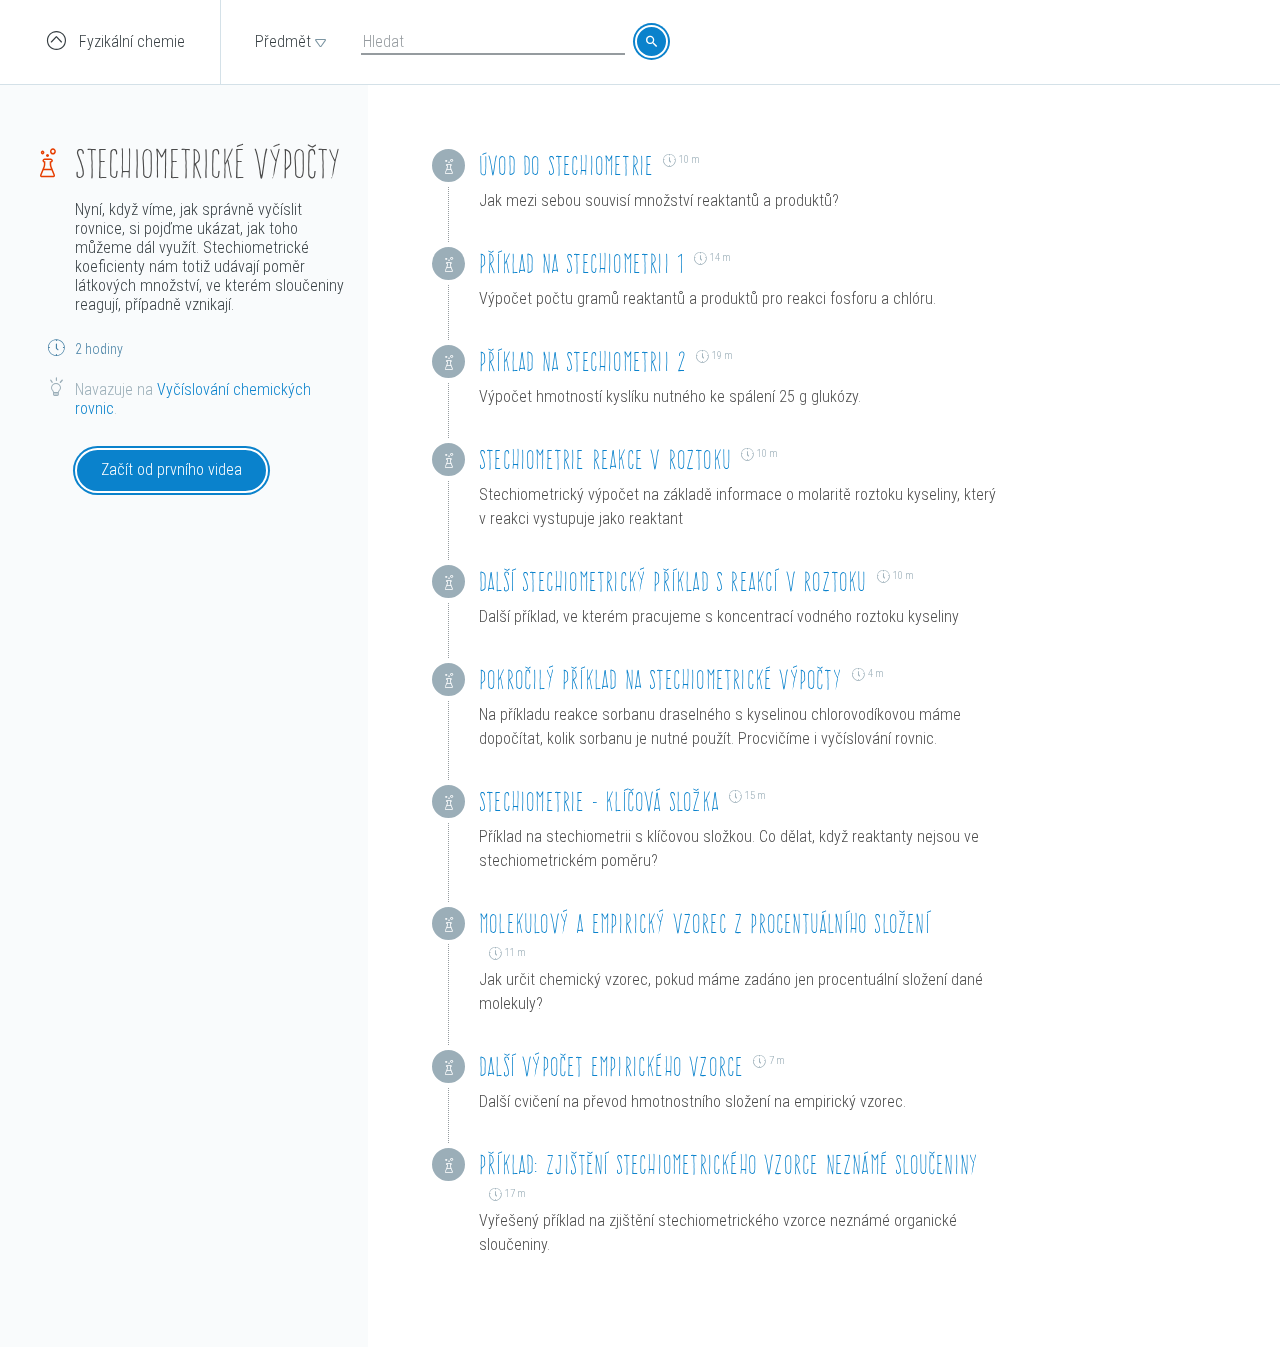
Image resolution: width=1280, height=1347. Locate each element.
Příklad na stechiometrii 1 (581, 263)
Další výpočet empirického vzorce (611, 1066)
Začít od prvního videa (171, 469)
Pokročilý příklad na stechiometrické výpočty (660, 679)
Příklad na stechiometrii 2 (582, 361)
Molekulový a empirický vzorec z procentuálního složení (704, 923)
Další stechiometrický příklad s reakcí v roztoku (673, 581)
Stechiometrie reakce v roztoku (605, 459)
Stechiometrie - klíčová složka (599, 801)
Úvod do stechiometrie (566, 165)
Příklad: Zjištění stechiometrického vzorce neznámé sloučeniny (728, 1164)
